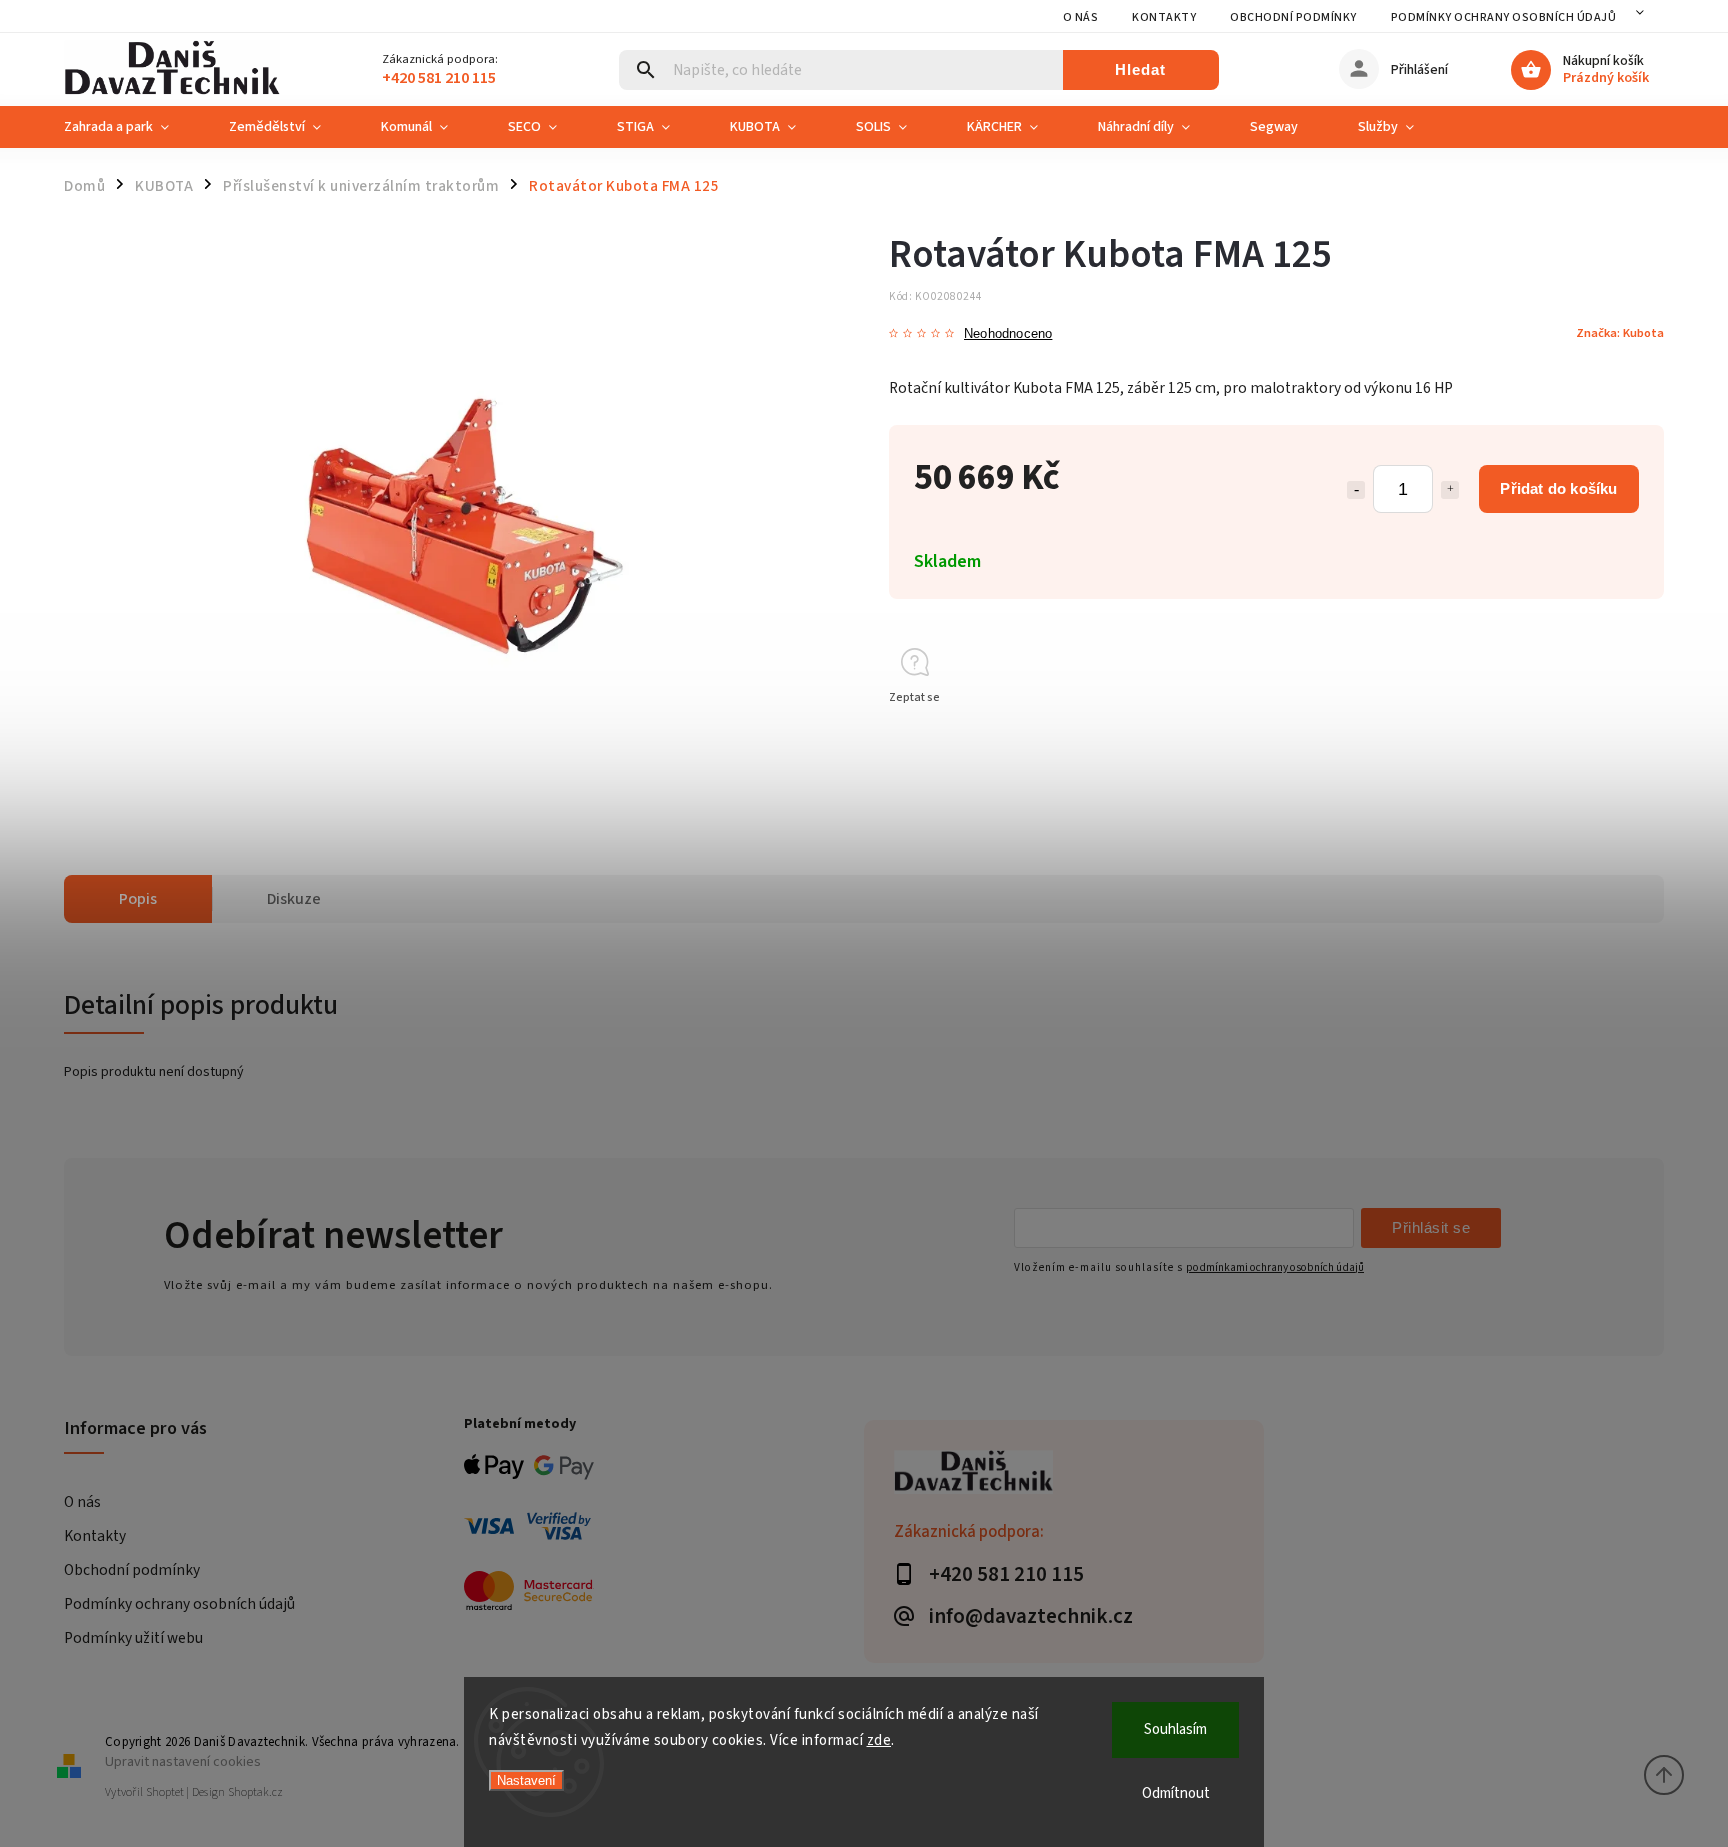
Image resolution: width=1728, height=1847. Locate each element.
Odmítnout (1176, 1793)
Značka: (1620, 333)
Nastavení (526, 1780)
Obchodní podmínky (1293, 17)
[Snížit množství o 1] (1356, 490)
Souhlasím (1175, 1729)
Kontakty (1164, 17)
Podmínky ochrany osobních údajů (1504, 17)
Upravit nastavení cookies (183, 1761)
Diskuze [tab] (294, 899)
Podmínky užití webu (133, 1638)
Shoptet (165, 1792)
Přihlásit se (1431, 1227)
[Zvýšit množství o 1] (1450, 490)
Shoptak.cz (255, 1792)
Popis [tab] (138, 899)
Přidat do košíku (1558, 488)
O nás (1081, 17)
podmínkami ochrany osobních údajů (1275, 1267)
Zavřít (1602, 733)
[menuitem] (131, 127)
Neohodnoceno (1008, 334)
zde (879, 1740)
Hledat (1140, 69)
